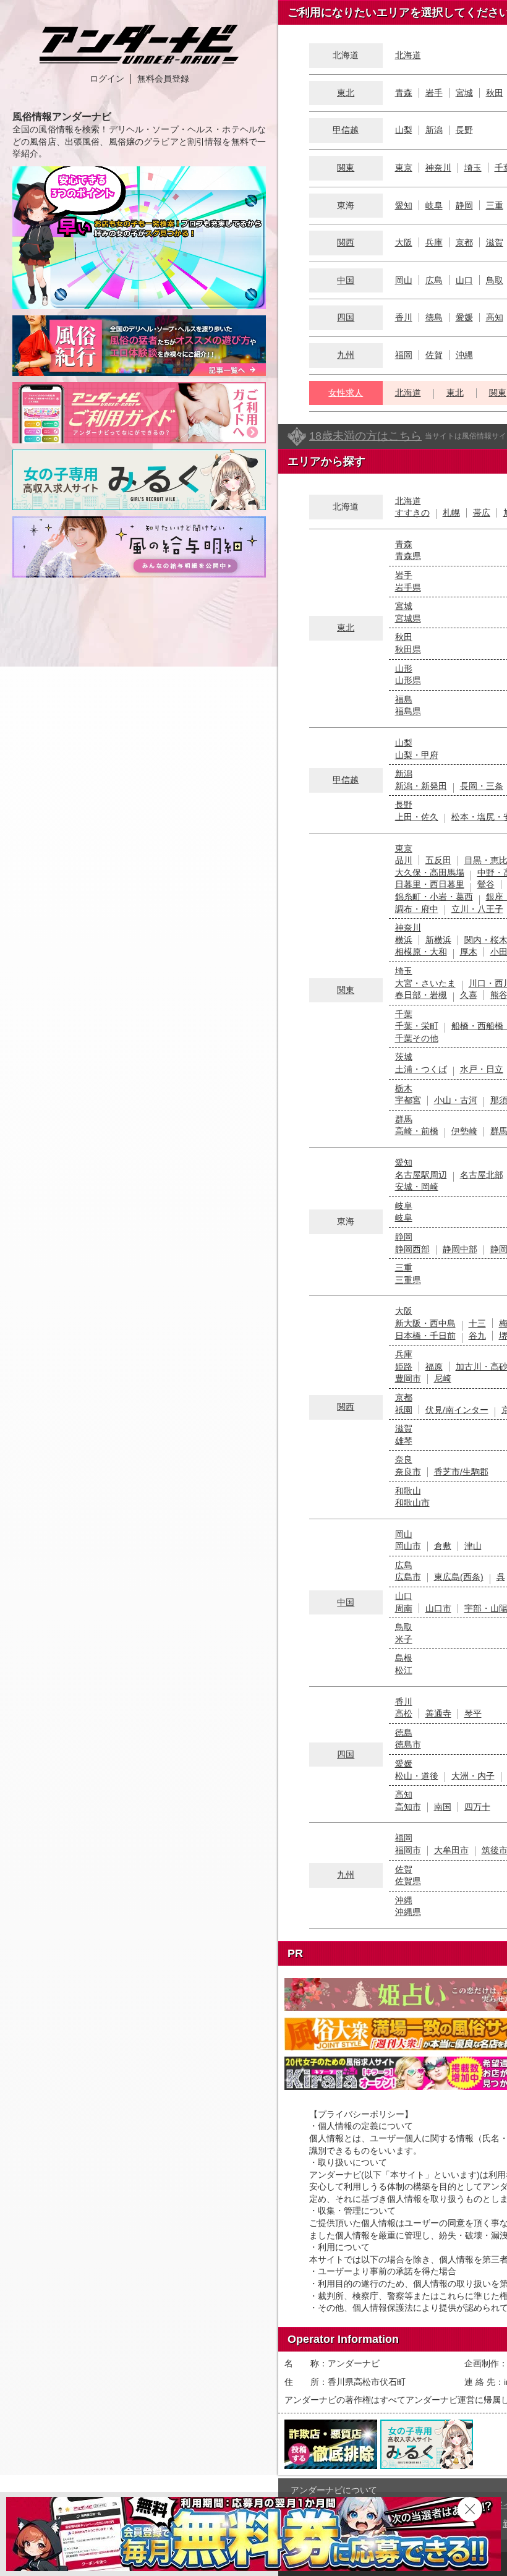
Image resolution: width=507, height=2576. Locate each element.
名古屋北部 (482, 1175)
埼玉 (473, 168)
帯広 (482, 513)
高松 (404, 1713)
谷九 (477, 1336)
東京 (404, 168)
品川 (404, 860)
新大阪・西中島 (425, 1323)
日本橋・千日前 (425, 1336)
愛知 (404, 205)
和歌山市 (412, 1503)
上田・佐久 (417, 817)
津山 (473, 1546)
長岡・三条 (482, 786)
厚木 (469, 952)
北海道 (408, 55)
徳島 (434, 317)
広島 (434, 280)
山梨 (404, 130)
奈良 (404, 1459)
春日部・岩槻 (421, 995)
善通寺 (438, 1713)
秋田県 (408, 649)
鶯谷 (486, 884)
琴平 (473, 1713)
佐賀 (434, 355)
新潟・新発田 (421, 786)
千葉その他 (417, 1038)
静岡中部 (460, 1249)
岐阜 (434, 205)
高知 (495, 317)
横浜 (404, 940)
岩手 (434, 93)
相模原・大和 (421, 952)
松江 (404, 1670)
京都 (464, 242)
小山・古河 (456, 1100)
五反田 (438, 860)
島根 (404, 1658)
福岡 (404, 355)
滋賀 (495, 242)
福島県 (408, 711)
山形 (404, 668)
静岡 (464, 205)
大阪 (404, 242)
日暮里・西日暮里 (430, 884)
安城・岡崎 (417, 1187)
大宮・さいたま (425, 983)
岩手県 (408, 587)
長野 (464, 130)
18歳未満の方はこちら (365, 436)
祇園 (404, 1410)
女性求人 (346, 393)
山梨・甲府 (417, 755)
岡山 (404, 280)
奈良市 (408, 1472)
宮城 (464, 93)
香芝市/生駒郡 (461, 1472)
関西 (346, 242)
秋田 (495, 93)
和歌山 (408, 1491)
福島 (404, 699)
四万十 (477, 1807)
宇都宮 (408, 1100)
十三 (477, 1323)
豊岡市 (408, 1378)
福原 (434, 1367)
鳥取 (495, 280)
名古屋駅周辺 (421, 1175)
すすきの (412, 513)
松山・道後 (417, 1776)
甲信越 (346, 130)
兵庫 (434, 242)
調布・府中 (417, 909)
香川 (404, 317)
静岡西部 (412, 1249)
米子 (404, 1639)
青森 (404, 93)
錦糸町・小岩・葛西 (434, 897)
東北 (346, 93)
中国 (346, 280)
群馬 (404, 1119)
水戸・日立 (482, 1069)
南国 (443, 1807)
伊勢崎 (464, 1131)
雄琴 (404, 1441)
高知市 (408, 1807)
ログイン (107, 79)
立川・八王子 (477, 909)
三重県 (408, 1280)
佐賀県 (408, 1881)
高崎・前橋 (417, 1131)
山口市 (438, 1608)
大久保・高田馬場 (430, 872)
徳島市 (408, 1744)
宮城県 (408, 618)
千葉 (404, 1014)
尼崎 (443, 1378)
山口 (464, 280)
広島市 (408, 1577)
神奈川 (438, 168)
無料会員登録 (163, 79)
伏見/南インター (457, 1410)
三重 (495, 205)
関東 (346, 168)
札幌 (451, 513)
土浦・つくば (421, 1069)
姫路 (404, 1367)
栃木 (404, 1088)
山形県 (408, 680)
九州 (346, 355)
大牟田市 (451, 1850)
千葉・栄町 (417, 1026)
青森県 (408, 556)
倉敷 (443, 1546)
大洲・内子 (473, 1776)
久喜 (469, 995)
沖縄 (464, 355)
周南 (404, 1608)
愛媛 (464, 317)
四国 (346, 317)
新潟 (434, 130)
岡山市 (408, 1546)
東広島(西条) (459, 1577)
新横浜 (438, 940)
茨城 (404, 1057)
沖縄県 (408, 1912)
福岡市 (408, 1850)
